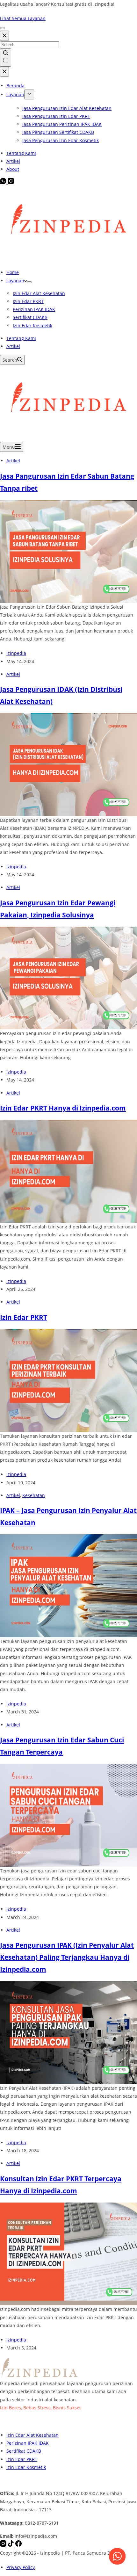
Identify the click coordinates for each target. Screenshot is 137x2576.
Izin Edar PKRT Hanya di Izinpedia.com (63, 1108)
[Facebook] (18, 2545)
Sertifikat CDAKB (30, 317)
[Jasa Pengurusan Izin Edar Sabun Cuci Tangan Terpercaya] (68, 1815)
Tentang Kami (21, 338)
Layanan (15, 281)
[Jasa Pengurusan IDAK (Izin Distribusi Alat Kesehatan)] (68, 764)
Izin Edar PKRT (28, 301)
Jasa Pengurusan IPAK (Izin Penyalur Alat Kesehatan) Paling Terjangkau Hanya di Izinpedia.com (67, 1957)
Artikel (13, 346)
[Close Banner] (3, 28)
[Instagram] (4, 2545)
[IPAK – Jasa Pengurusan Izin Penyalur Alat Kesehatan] (68, 1585)
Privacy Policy (21, 2567)
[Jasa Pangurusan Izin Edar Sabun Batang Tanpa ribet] (68, 551)
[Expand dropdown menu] (29, 282)
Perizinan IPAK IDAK (34, 309)
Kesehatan (34, 1495)
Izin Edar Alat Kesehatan (39, 293)
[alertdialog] (68, 15)
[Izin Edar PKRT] (68, 1380)
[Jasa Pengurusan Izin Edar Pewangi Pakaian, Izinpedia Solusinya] (68, 977)
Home (13, 272)
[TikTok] (11, 2545)
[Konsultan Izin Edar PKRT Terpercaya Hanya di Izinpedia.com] (68, 2253)
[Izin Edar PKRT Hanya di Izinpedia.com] (68, 1171)
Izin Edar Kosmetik (32, 326)
